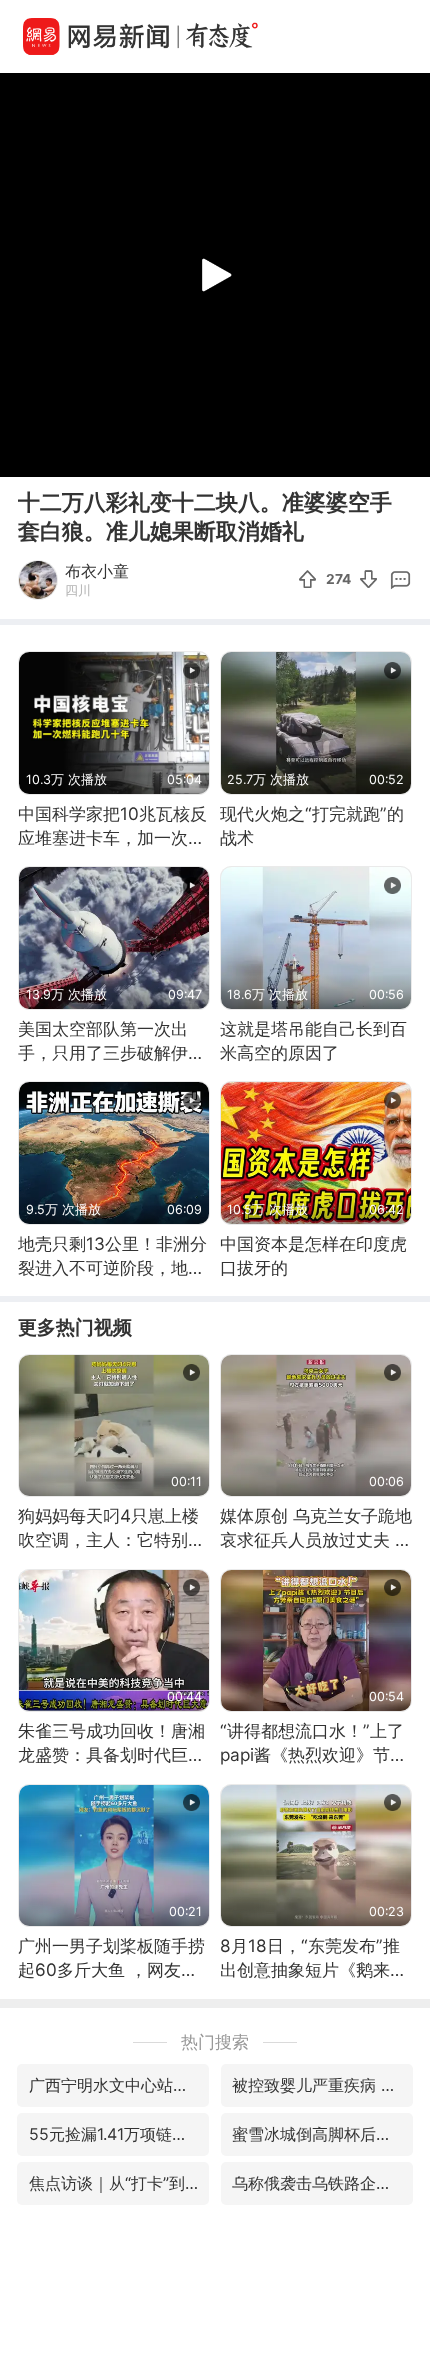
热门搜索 (215, 2041)
